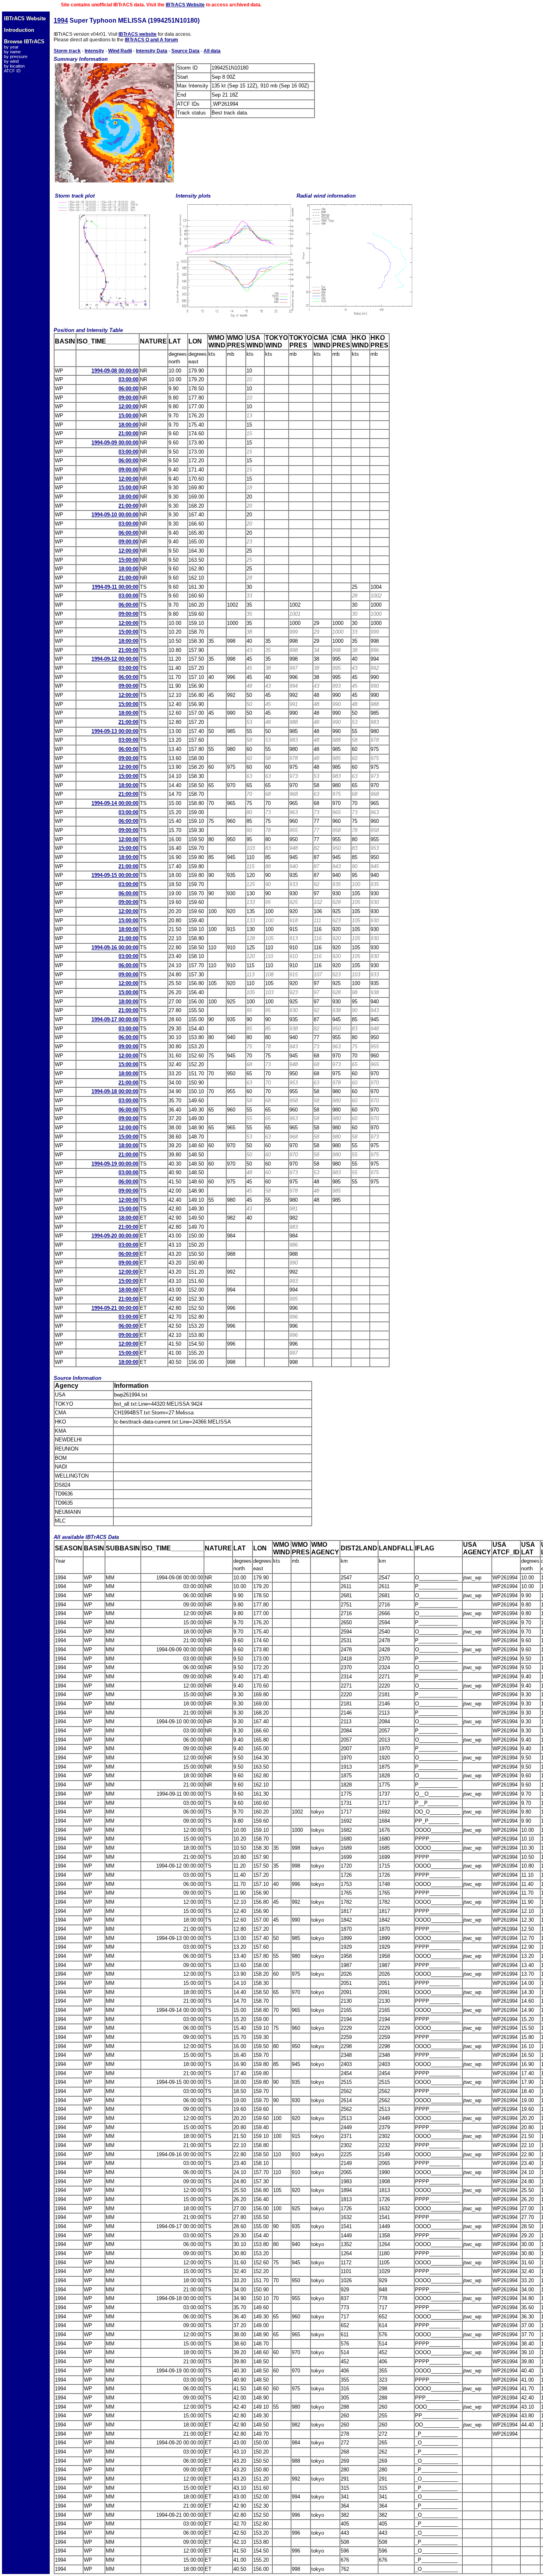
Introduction (19, 30)
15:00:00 (128, 416)
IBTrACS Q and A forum (151, 40)
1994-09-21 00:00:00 (115, 1308)
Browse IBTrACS (24, 42)
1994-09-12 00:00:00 (115, 659)
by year (11, 47)
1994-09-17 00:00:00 (115, 1019)
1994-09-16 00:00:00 (115, 948)
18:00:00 (128, 425)
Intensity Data (152, 51)
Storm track (67, 51)
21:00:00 (128, 434)
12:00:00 (128, 406)
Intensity (94, 51)
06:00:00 (128, 389)
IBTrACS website (138, 34)
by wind (11, 61)
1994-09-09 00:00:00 (115, 443)
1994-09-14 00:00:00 (115, 803)
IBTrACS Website (185, 5)
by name (12, 52)
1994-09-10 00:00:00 (115, 515)
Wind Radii (120, 51)
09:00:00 (128, 398)
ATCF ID (12, 71)
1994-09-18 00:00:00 (115, 1091)
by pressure (16, 56)
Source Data (185, 51)
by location (14, 66)
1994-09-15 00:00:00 (115, 875)
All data (212, 51)
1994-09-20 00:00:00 (115, 1236)
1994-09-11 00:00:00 (115, 587)
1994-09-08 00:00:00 (115, 371)
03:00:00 (128, 379)
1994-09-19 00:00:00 (115, 1164)
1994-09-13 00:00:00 (115, 731)
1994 (61, 20)
